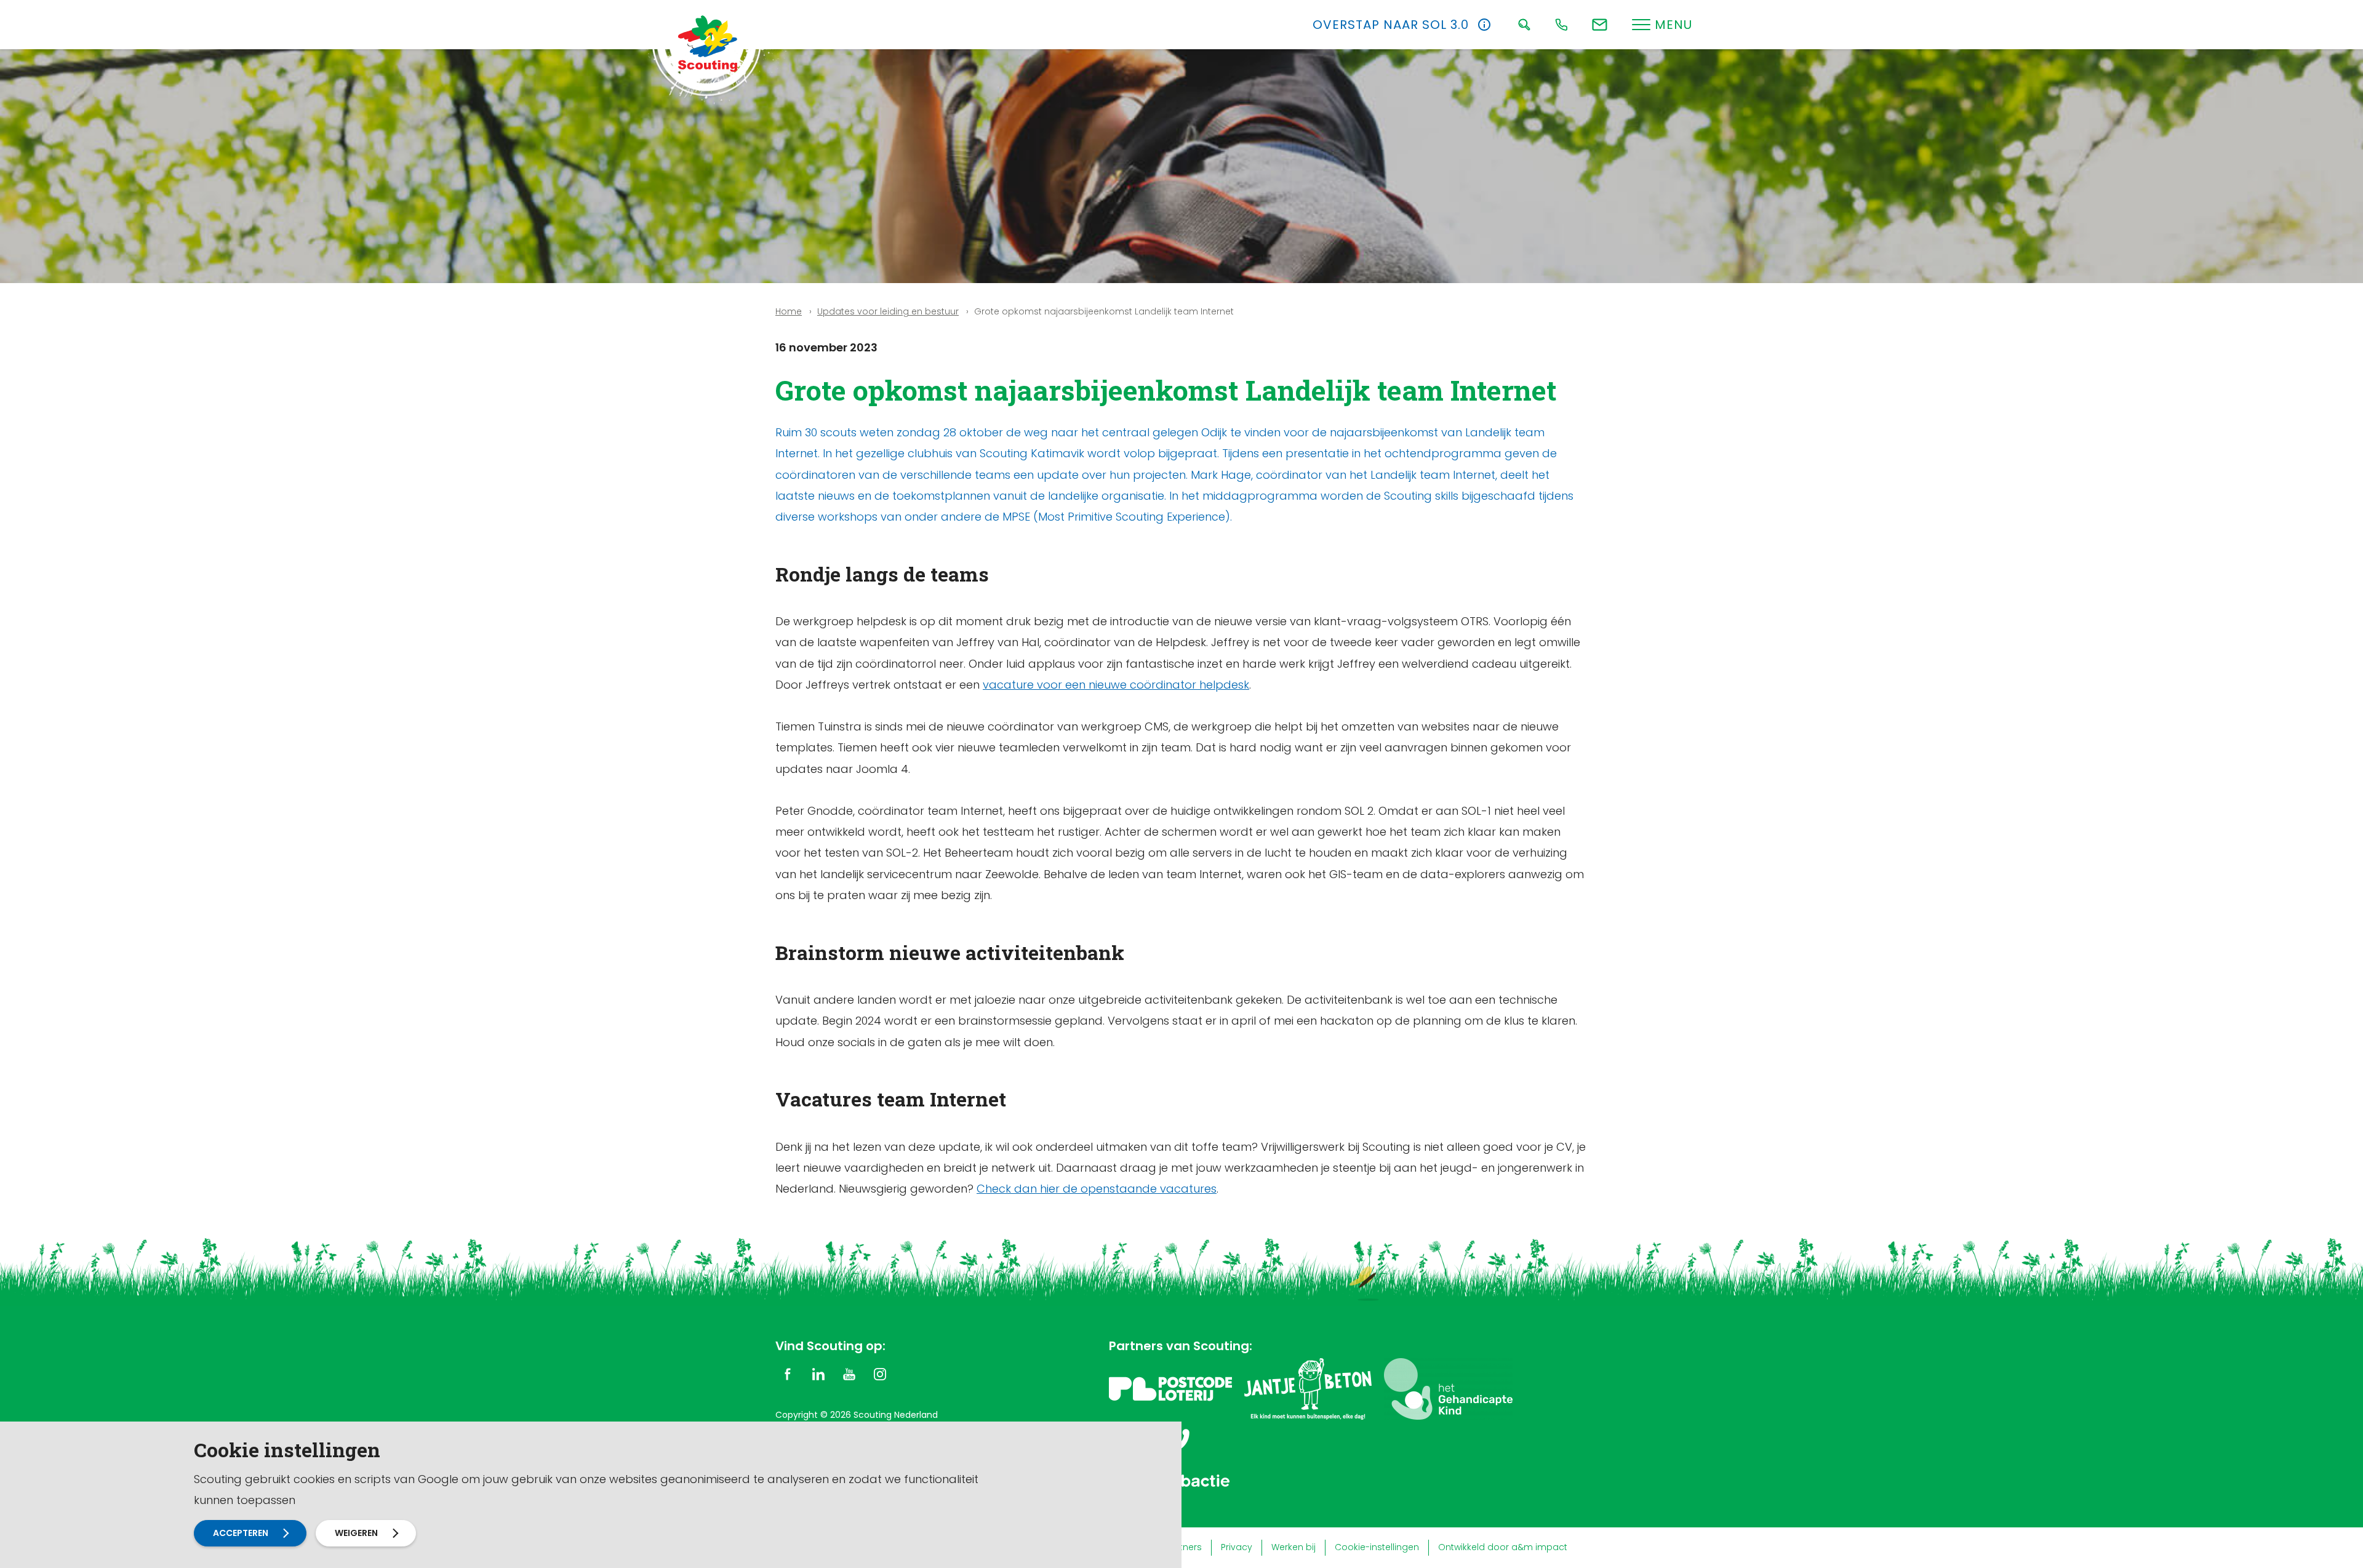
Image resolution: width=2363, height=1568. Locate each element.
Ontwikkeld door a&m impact (1503, 1547)
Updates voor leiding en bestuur (888, 311)
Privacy (1237, 1547)
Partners (1184, 1547)
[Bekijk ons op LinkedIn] (818, 1373)
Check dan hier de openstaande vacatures (1097, 1189)
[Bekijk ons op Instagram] (880, 1373)
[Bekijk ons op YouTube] (849, 1373)
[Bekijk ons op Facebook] (788, 1373)
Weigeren (356, 1533)
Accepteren (241, 1533)
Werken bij (1293, 1547)
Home (789, 311)
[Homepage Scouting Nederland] (708, 43)
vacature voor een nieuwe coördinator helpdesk (1116, 685)
